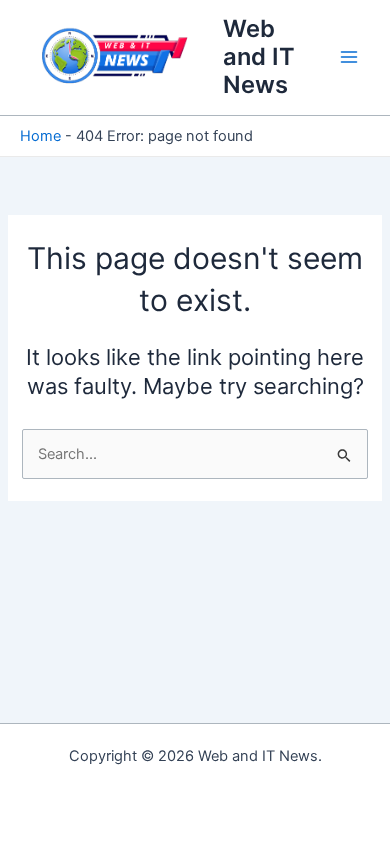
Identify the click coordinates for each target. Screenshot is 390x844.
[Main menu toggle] (349, 57)
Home (40, 136)
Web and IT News (259, 57)
